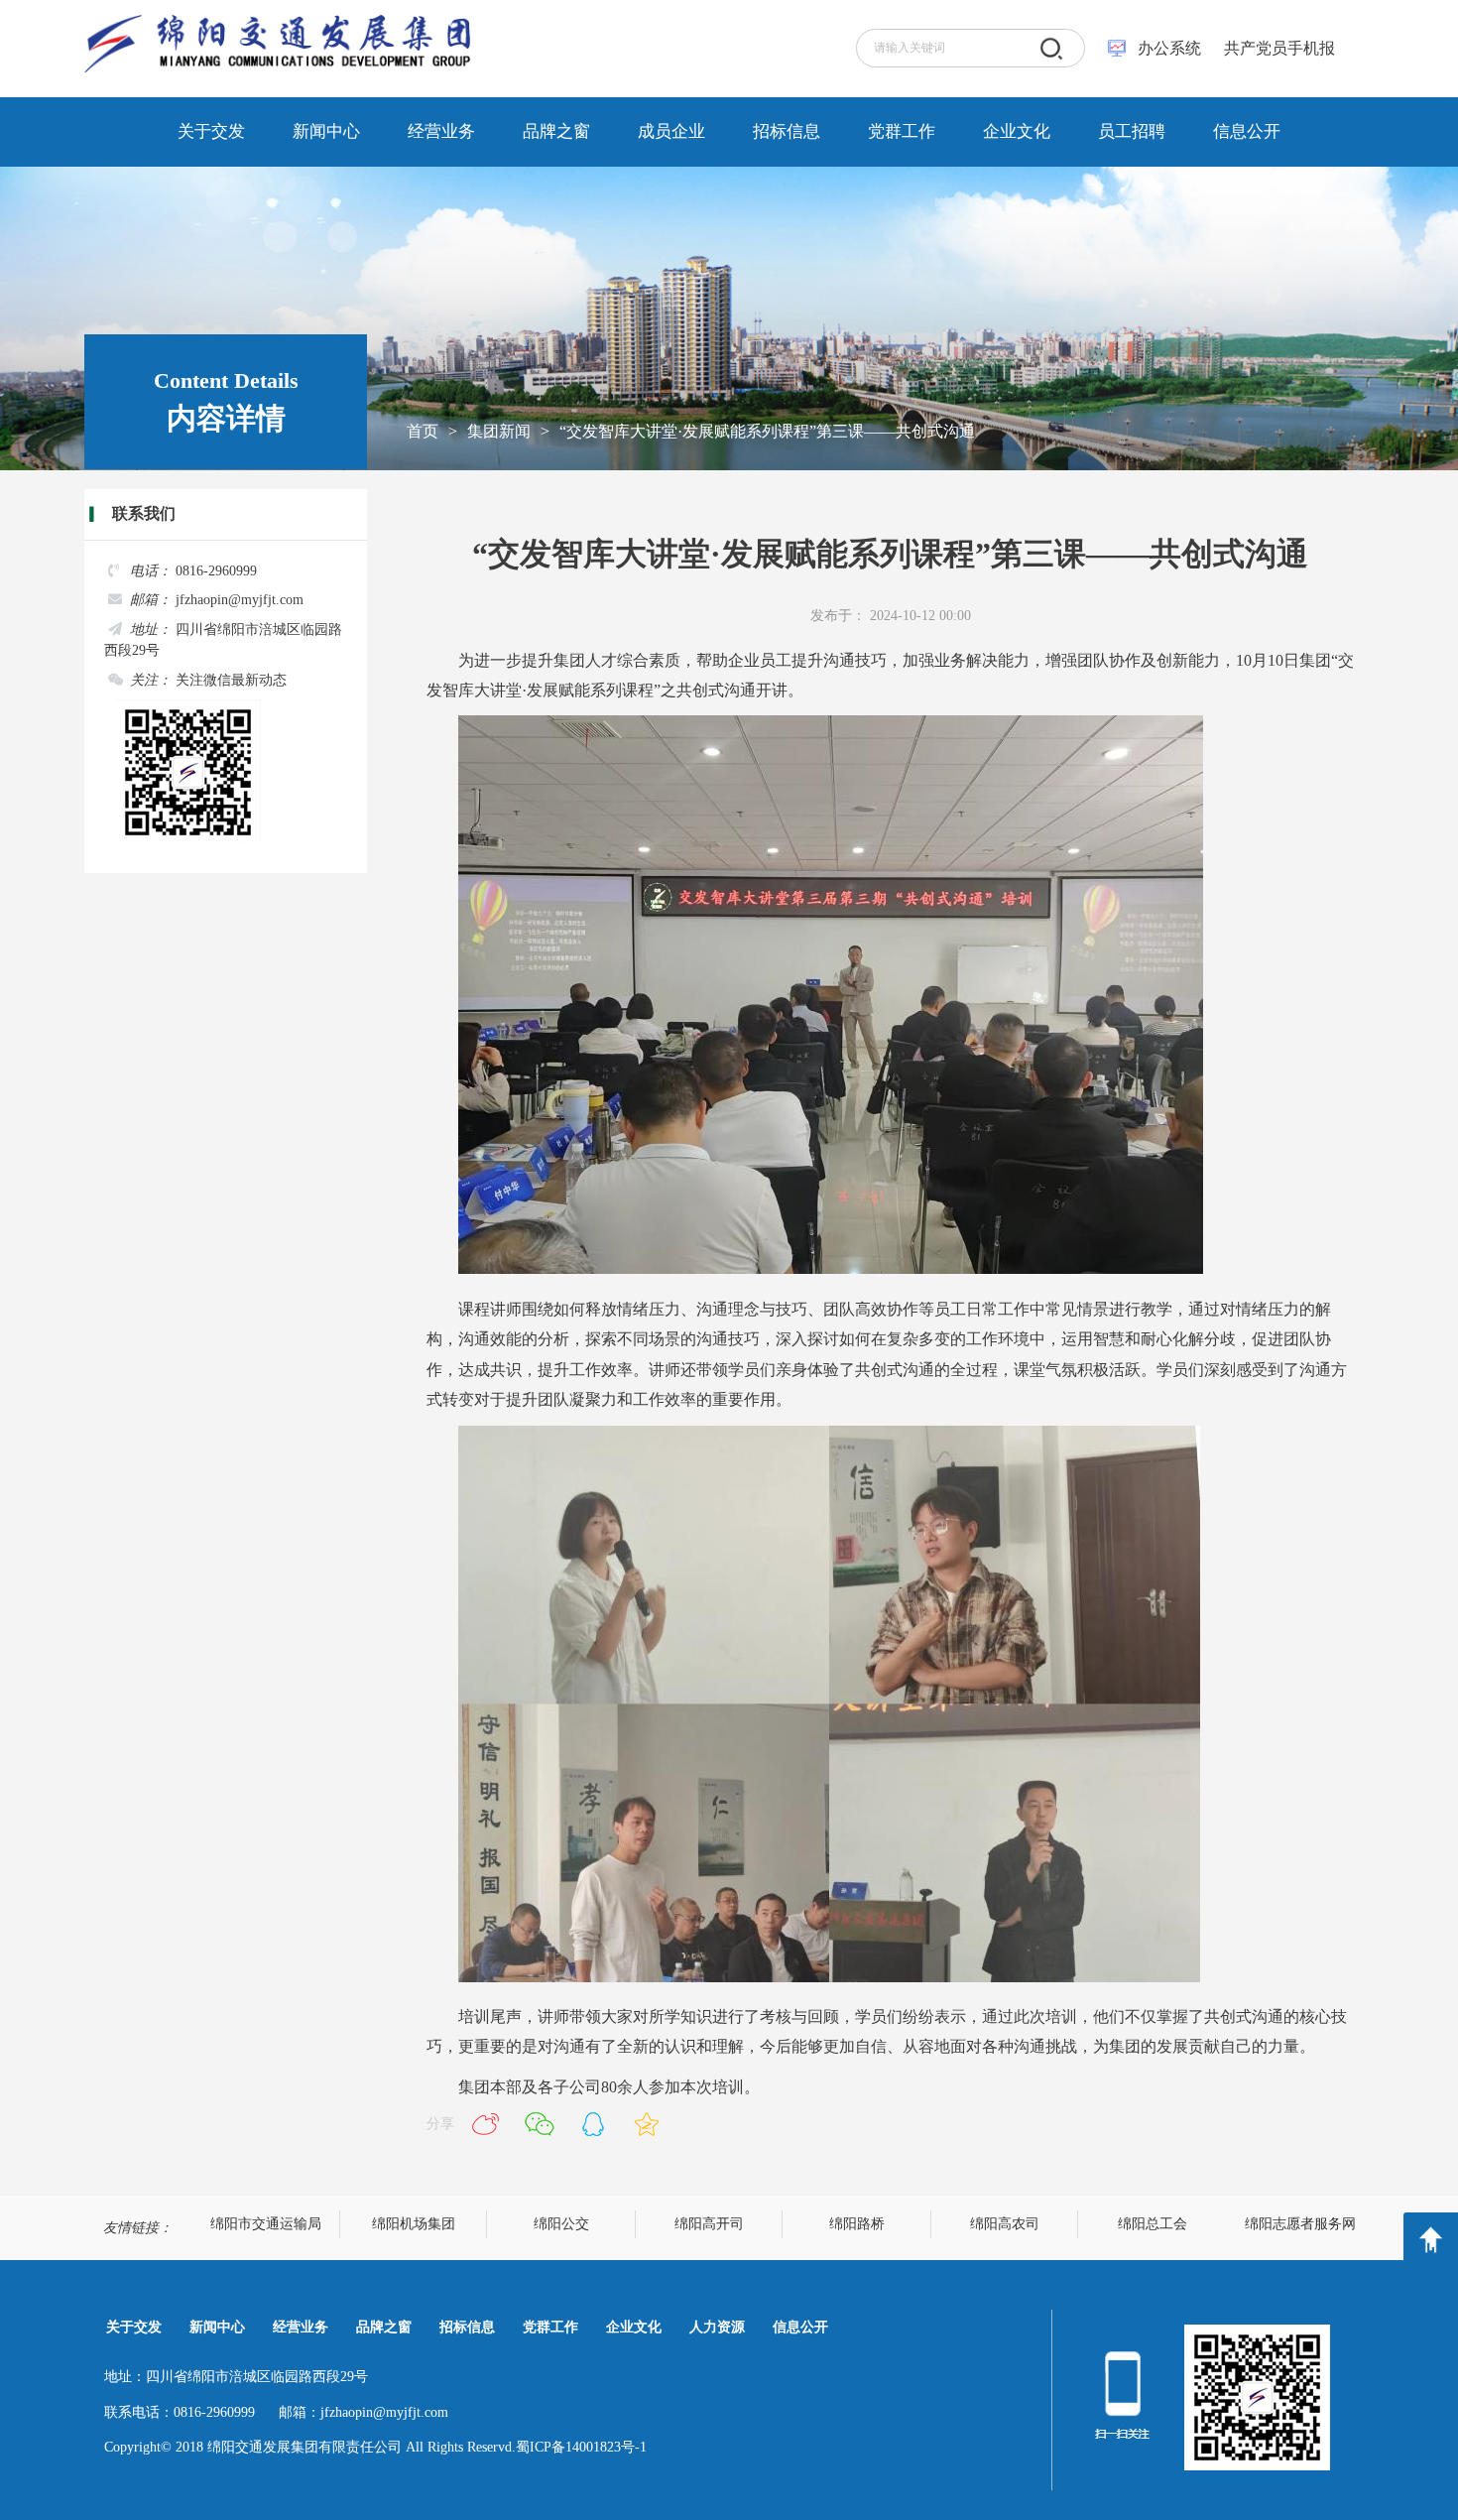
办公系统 (1169, 48)
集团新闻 (499, 431)
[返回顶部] (1431, 2240)
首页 (423, 431)
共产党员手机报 (1274, 48)
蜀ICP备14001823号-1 (581, 2447)
